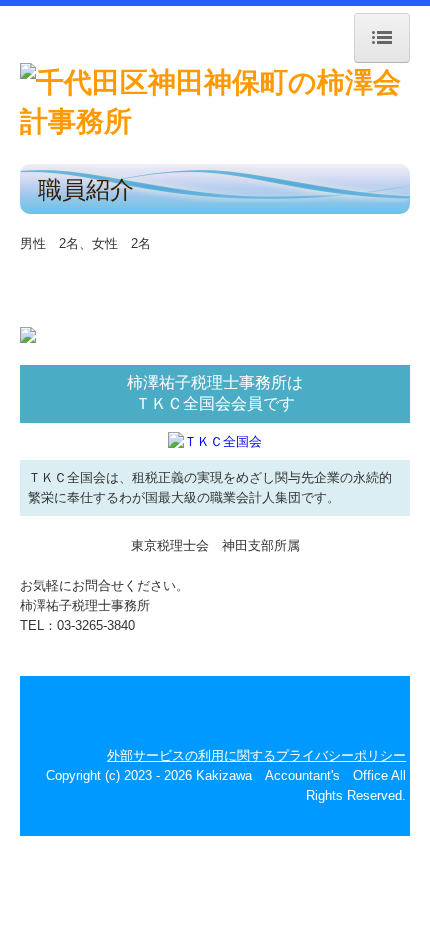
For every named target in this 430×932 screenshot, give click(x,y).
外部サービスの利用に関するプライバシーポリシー (256, 755)
